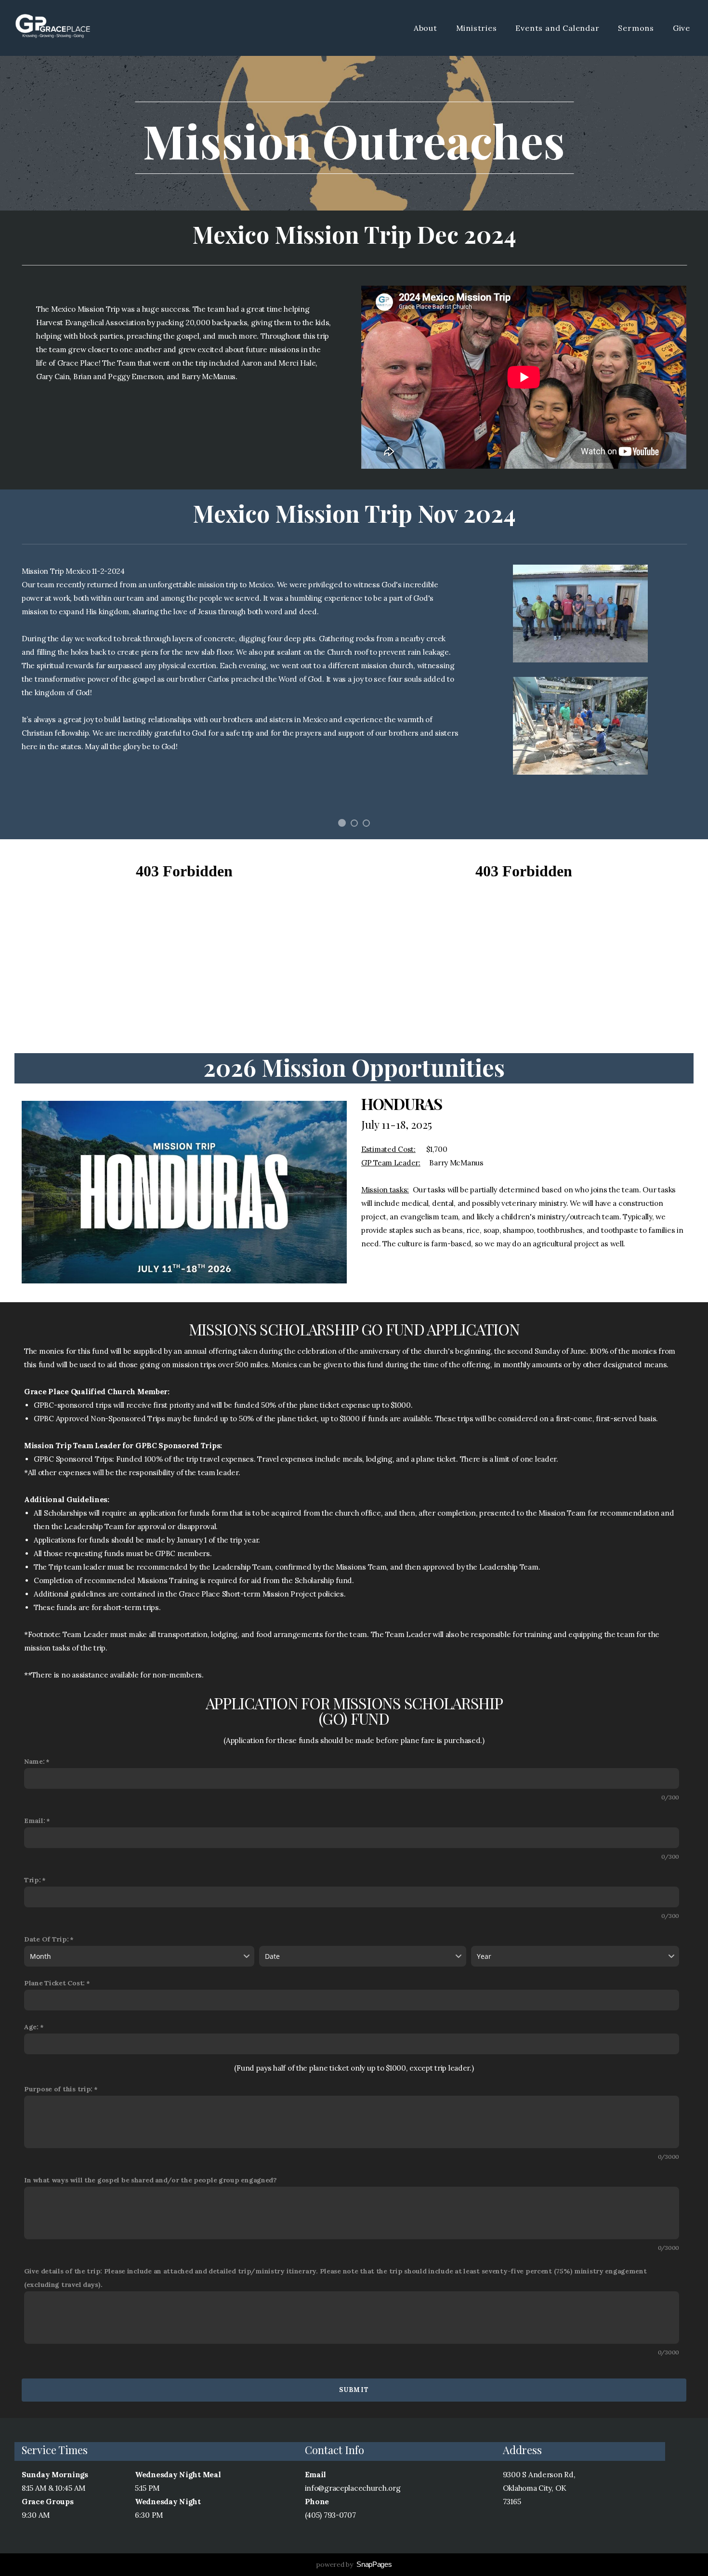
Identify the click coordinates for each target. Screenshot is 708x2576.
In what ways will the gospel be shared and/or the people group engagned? (151, 2180)
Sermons (637, 28)
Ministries (478, 28)
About (427, 28)
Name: (34, 1761)
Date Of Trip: (46, 1939)
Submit (354, 2390)
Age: (31, 2027)
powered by (354, 2564)
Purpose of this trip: (58, 2089)
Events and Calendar (558, 28)
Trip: (33, 1880)
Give (682, 28)
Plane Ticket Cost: (54, 1983)
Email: (34, 1821)
